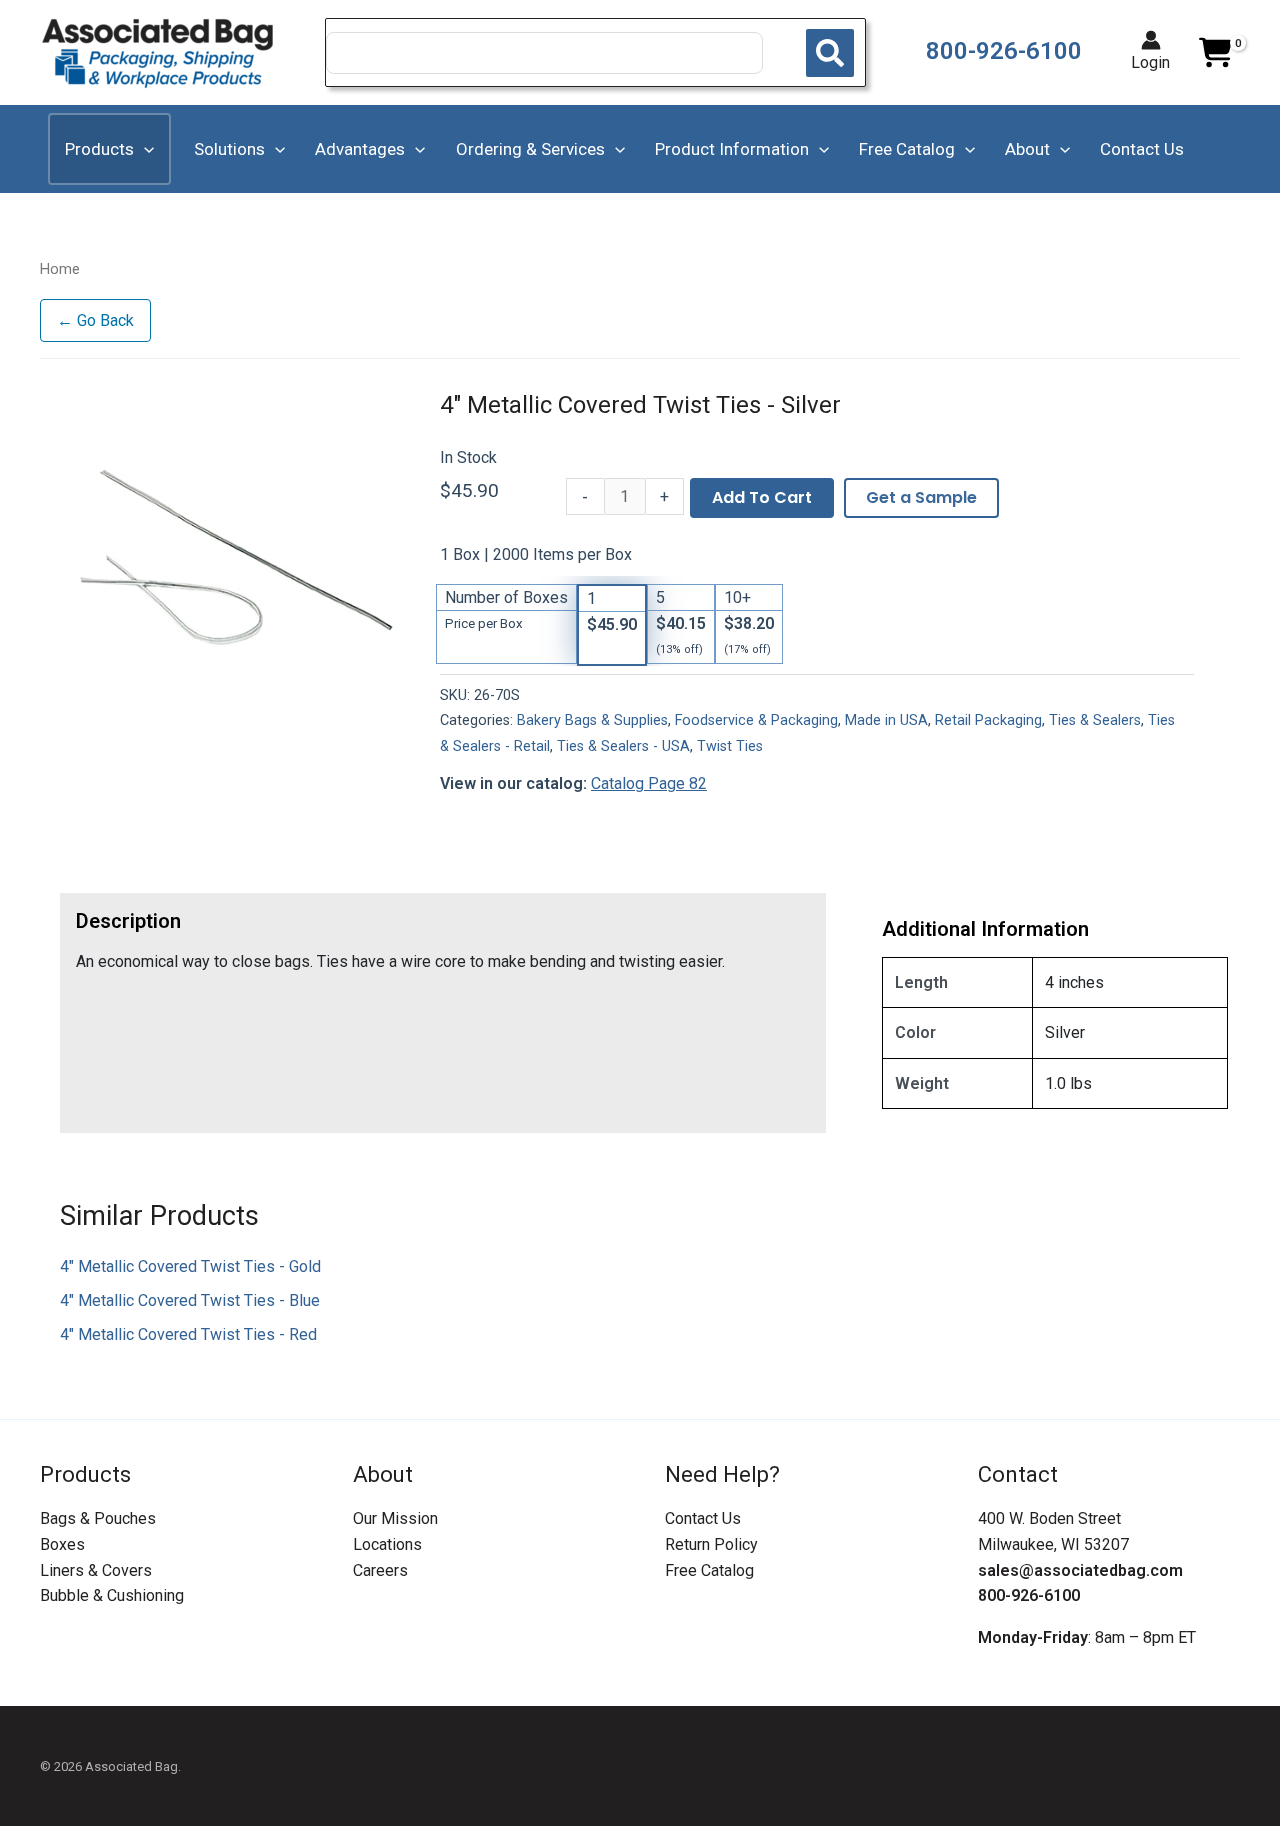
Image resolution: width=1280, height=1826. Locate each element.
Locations (387, 1544)
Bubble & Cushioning (112, 1595)
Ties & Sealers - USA (623, 746)
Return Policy (711, 1544)
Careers (380, 1570)
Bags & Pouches (98, 1518)
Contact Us (703, 1518)
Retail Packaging (988, 720)
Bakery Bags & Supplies (592, 720)
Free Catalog (709, 1570)
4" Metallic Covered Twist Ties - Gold (190, 1266)
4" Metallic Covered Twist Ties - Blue (190, 1300)
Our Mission (395, 1518)
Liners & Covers (96, 1570)
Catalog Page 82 (649, 783)
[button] (144, 149)
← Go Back (95, 320)
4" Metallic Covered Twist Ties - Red (188, 1334)
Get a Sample (921, 497)
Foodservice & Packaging (756, 720)
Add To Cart (762, 497)
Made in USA (886, 720)
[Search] (830, 53)
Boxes (62, 1544)
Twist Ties (730, 746)
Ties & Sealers (1095, 720)
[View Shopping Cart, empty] (1215, 53)
